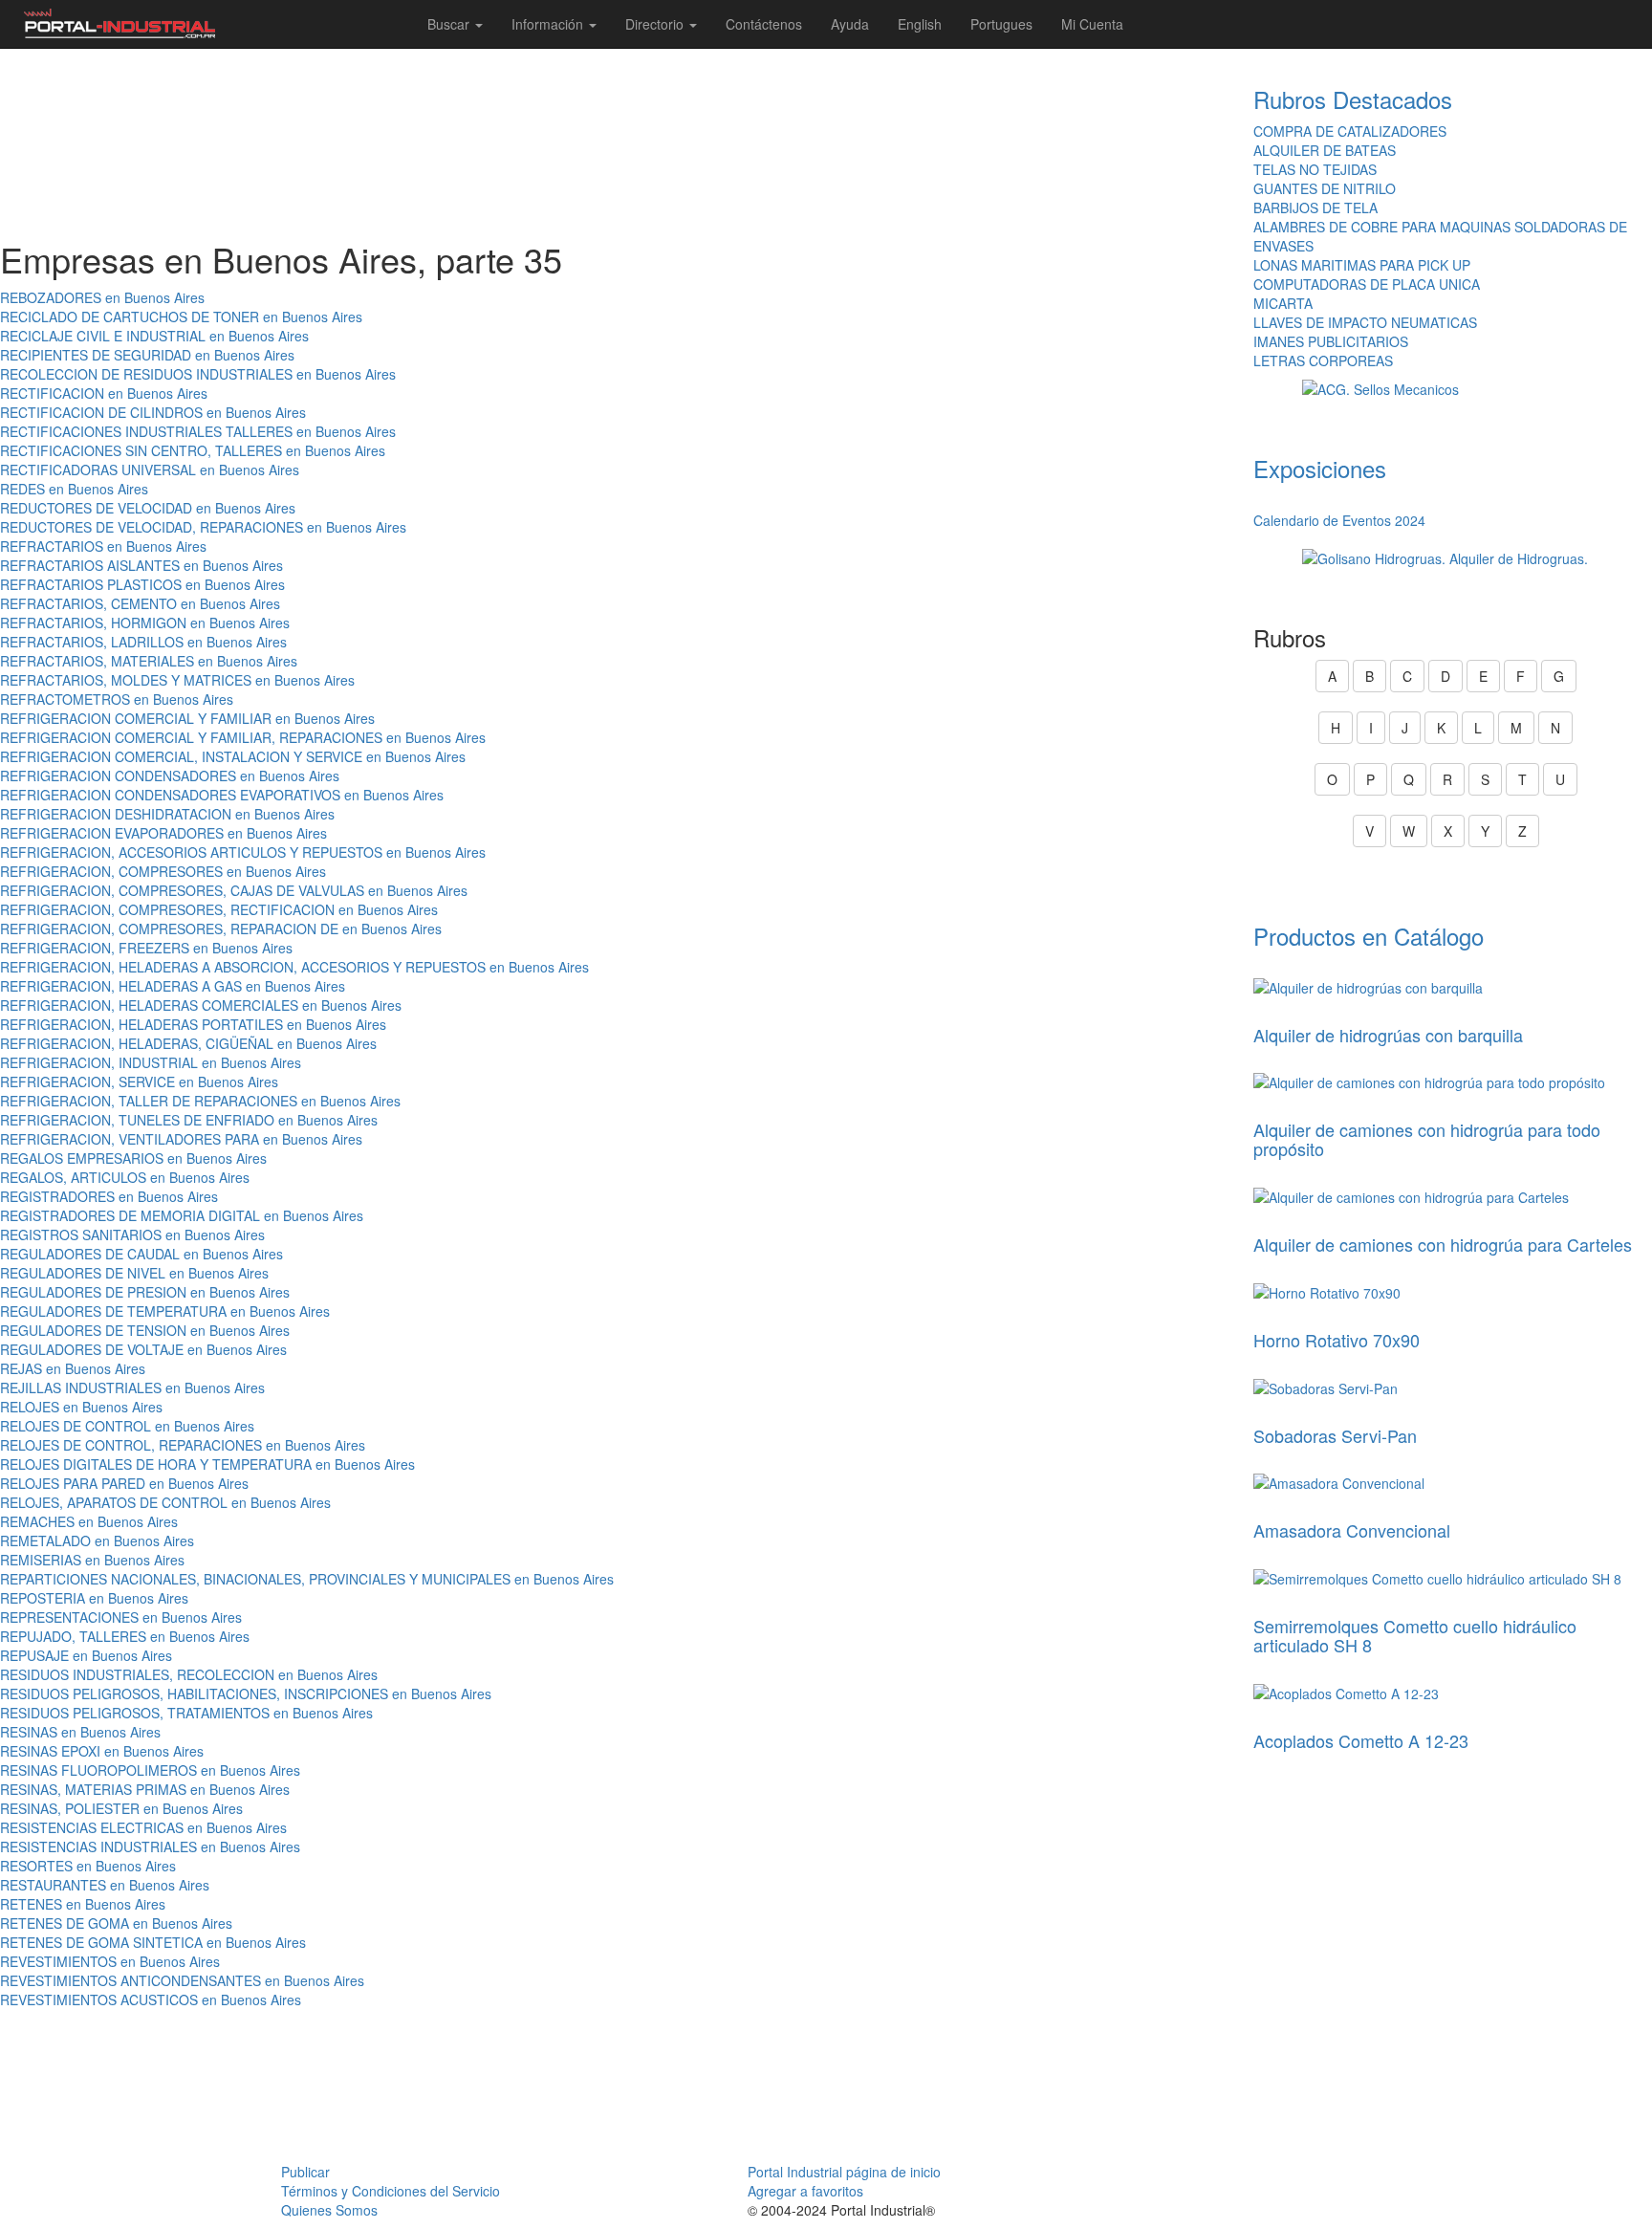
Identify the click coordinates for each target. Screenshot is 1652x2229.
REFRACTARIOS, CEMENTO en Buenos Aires (140, 603)
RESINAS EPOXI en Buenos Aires (102, 1751)
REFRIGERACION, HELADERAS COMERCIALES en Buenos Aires (201, 1005)
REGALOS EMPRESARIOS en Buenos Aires (133, 1158)
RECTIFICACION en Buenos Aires (104, 393)
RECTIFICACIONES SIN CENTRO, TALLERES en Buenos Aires (193, 450)
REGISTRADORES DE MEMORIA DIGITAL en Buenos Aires (182, 1215)
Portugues (1001, 24)
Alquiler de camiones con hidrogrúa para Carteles (1443, 1244)
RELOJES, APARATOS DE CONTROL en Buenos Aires (165, 1502)
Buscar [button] (450, 24)
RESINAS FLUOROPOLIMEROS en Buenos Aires (150, 1770)
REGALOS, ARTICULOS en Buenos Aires (125, 1177)
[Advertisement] (619, 144)
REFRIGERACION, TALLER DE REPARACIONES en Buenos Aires (200, 1101)
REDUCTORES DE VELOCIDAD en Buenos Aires (148, 508)
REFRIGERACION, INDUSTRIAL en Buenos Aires (151, 1062)
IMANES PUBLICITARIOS (1331, 341)
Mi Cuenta (1092, 24)
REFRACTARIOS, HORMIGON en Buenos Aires (145, 623)
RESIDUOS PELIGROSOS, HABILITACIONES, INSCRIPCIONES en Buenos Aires (246, 1694)
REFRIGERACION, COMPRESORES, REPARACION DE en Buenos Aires (221, 929)
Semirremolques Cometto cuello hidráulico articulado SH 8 (1415, 1635)
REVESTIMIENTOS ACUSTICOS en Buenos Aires (151, 2000)
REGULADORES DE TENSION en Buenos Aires (145, 1330)
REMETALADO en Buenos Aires (97, 1541)
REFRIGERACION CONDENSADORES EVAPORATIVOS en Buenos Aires (222, 795)
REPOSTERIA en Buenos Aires (94, 1598)
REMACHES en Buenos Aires (89, 1521)
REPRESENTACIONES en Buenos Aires (121, 1617)
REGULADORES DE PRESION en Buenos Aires (145, 1292)
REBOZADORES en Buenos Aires (102, 297)
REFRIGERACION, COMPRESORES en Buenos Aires (163, 871)
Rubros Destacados (1353, 99)
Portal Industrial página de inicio (844, 2172)
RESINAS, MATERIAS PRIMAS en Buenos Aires (145, 1789)
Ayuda (850, 24)
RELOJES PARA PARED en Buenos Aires (124, 1483)
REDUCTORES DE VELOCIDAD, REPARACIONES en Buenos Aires (203, 527)
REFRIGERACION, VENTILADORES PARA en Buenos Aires (181, 1139)
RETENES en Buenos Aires (83, 1904)
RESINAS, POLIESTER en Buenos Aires (121, 1808)
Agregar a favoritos (805, 2191)
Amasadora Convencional (1352, 1530)
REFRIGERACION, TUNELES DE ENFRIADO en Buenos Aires (189, 1120)
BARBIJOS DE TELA (1315, 208)
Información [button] (549, 24)
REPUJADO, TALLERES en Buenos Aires (125, 1636)
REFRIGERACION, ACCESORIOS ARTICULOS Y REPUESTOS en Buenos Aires (243, 852)
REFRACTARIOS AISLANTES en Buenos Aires (141, 565)
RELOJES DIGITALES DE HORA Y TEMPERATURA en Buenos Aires (207, 1464)
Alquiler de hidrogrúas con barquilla (1388, 1035)
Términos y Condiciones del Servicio (391, 2191)
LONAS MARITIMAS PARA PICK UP (1362, 265)
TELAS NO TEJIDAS (1315, 169)
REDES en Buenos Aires (74, 489)
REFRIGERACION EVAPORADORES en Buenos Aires (163, 833)
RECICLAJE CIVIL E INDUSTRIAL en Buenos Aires (154, 336)
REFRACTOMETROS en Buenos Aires (117, 699)
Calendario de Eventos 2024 (1339, 520)
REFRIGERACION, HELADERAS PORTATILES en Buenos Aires (193, 1024)
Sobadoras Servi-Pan (1335, 1435)
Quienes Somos (329, 2210)
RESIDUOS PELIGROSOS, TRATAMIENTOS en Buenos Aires (186, 1713)
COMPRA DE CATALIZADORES (1350, 131)
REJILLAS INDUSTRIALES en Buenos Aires (132, 1388)
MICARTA (1283, 303)
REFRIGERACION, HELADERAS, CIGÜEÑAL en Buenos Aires (188, 1043)
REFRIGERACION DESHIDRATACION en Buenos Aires (167, 814)
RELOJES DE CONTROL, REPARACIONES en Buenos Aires (183, 1445)
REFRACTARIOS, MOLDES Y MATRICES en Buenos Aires (177, 680)
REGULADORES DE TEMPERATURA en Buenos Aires (165, 1311)
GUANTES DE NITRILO (1325, 188)
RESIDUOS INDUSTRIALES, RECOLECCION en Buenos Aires (189, 1674)
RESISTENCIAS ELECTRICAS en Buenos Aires (143, 1827)
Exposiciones (1320, 468)
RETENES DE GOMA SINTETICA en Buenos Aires (153, 1942)
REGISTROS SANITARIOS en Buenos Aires (132, 1235)
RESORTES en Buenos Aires (88, 1866)
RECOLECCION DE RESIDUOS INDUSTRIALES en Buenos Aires (198, 374)
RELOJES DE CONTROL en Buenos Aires (127, 1426)
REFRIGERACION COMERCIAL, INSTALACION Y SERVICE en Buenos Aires (233, 756)
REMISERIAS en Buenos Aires (92, 1560)
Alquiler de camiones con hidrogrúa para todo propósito (1427, 1139)
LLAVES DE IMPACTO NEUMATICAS (1365, 322)
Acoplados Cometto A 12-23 (1361, 1740)
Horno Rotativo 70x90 (1337, 1340)
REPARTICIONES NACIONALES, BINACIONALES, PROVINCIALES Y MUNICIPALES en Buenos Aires (307, 1579)
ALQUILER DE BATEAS (1325, 150)
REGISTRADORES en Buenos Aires (109, 1196)
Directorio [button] (656, 24)
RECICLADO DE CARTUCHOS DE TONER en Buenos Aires (181, 317)
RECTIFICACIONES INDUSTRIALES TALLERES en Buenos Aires (198, 431)
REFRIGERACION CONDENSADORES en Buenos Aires (170, 776)
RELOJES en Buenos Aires (81, 1407)
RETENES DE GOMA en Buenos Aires (116, 1923)
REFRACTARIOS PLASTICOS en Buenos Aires (142, 584)
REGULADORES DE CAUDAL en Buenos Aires (141, 1254)
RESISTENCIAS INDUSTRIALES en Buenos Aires (150, 1847)
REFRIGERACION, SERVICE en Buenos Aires (139, 1082)
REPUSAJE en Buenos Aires (86, 1655)
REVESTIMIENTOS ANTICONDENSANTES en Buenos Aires (182, 1980)
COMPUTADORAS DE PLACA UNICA (1367, 284)
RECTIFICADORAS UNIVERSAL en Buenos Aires (150, 470)
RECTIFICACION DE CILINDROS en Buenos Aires (153, 412)
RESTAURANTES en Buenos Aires (105, 1885)
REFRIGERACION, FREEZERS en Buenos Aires (146, 948)
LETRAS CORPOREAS (1323, 361)
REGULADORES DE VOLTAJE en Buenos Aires (143, 1349)
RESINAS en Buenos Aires (80, 1732)
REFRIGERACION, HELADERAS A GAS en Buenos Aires (173, 986)
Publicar (305, 2172)
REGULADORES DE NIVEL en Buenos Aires (134, 1273)
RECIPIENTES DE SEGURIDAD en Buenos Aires (147, 355)
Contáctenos (764, 24)
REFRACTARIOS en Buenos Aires (103, 546)
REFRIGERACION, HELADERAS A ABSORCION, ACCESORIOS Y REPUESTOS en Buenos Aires (294, 967)
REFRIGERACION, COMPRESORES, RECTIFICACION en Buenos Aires (219, 909)
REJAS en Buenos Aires (73, 1368)
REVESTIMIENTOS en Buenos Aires (110, 1961)
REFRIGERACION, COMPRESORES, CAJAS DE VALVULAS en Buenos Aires (234, 890)
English (920, 24)
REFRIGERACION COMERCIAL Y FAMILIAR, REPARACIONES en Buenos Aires (243, 737)
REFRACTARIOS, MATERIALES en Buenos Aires (149, 661)
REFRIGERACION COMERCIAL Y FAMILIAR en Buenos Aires (187, 718)
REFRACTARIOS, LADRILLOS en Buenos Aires (143, 642)
